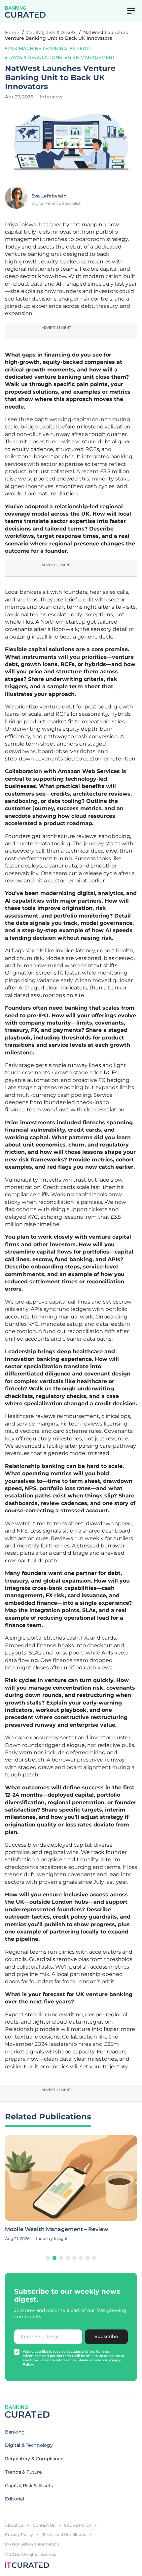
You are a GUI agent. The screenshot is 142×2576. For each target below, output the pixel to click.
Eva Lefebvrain (49, 196)
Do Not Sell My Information (32, 2544)
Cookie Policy (78, 2525)
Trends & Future (23, 2472)
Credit (82, 48)
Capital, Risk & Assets (51, 32)
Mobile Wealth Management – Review (57, 2229)
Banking (15, 2432)
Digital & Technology (29, 2445)
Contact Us (44, 2525)
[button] (48, 2258)
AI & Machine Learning (38, 48)
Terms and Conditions (64, 2534)
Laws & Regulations (35, 57)
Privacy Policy (19, 2534)
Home (12, 32)
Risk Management (91, 57)
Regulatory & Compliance (34, 2459)
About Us (14, 2525)
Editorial (14, 2499)
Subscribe (106, 2336)
